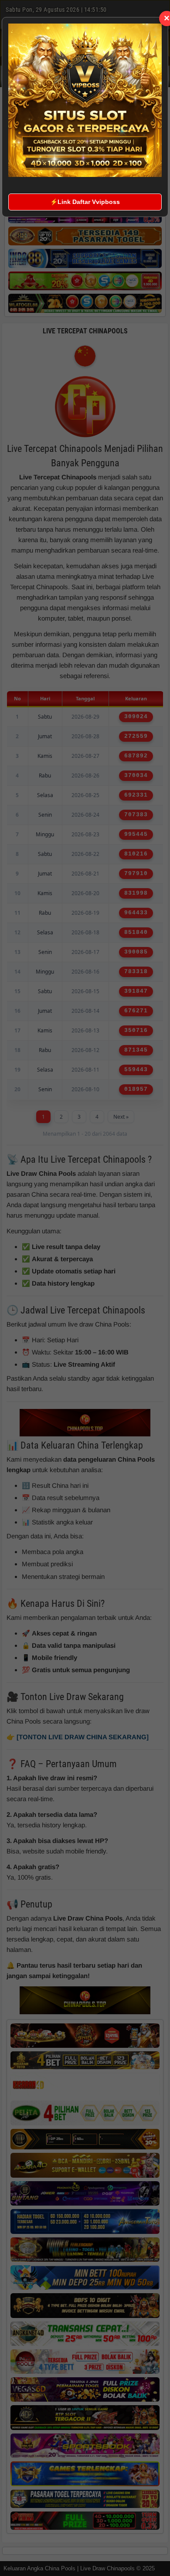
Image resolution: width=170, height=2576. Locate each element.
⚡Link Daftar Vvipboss (85, 202)
